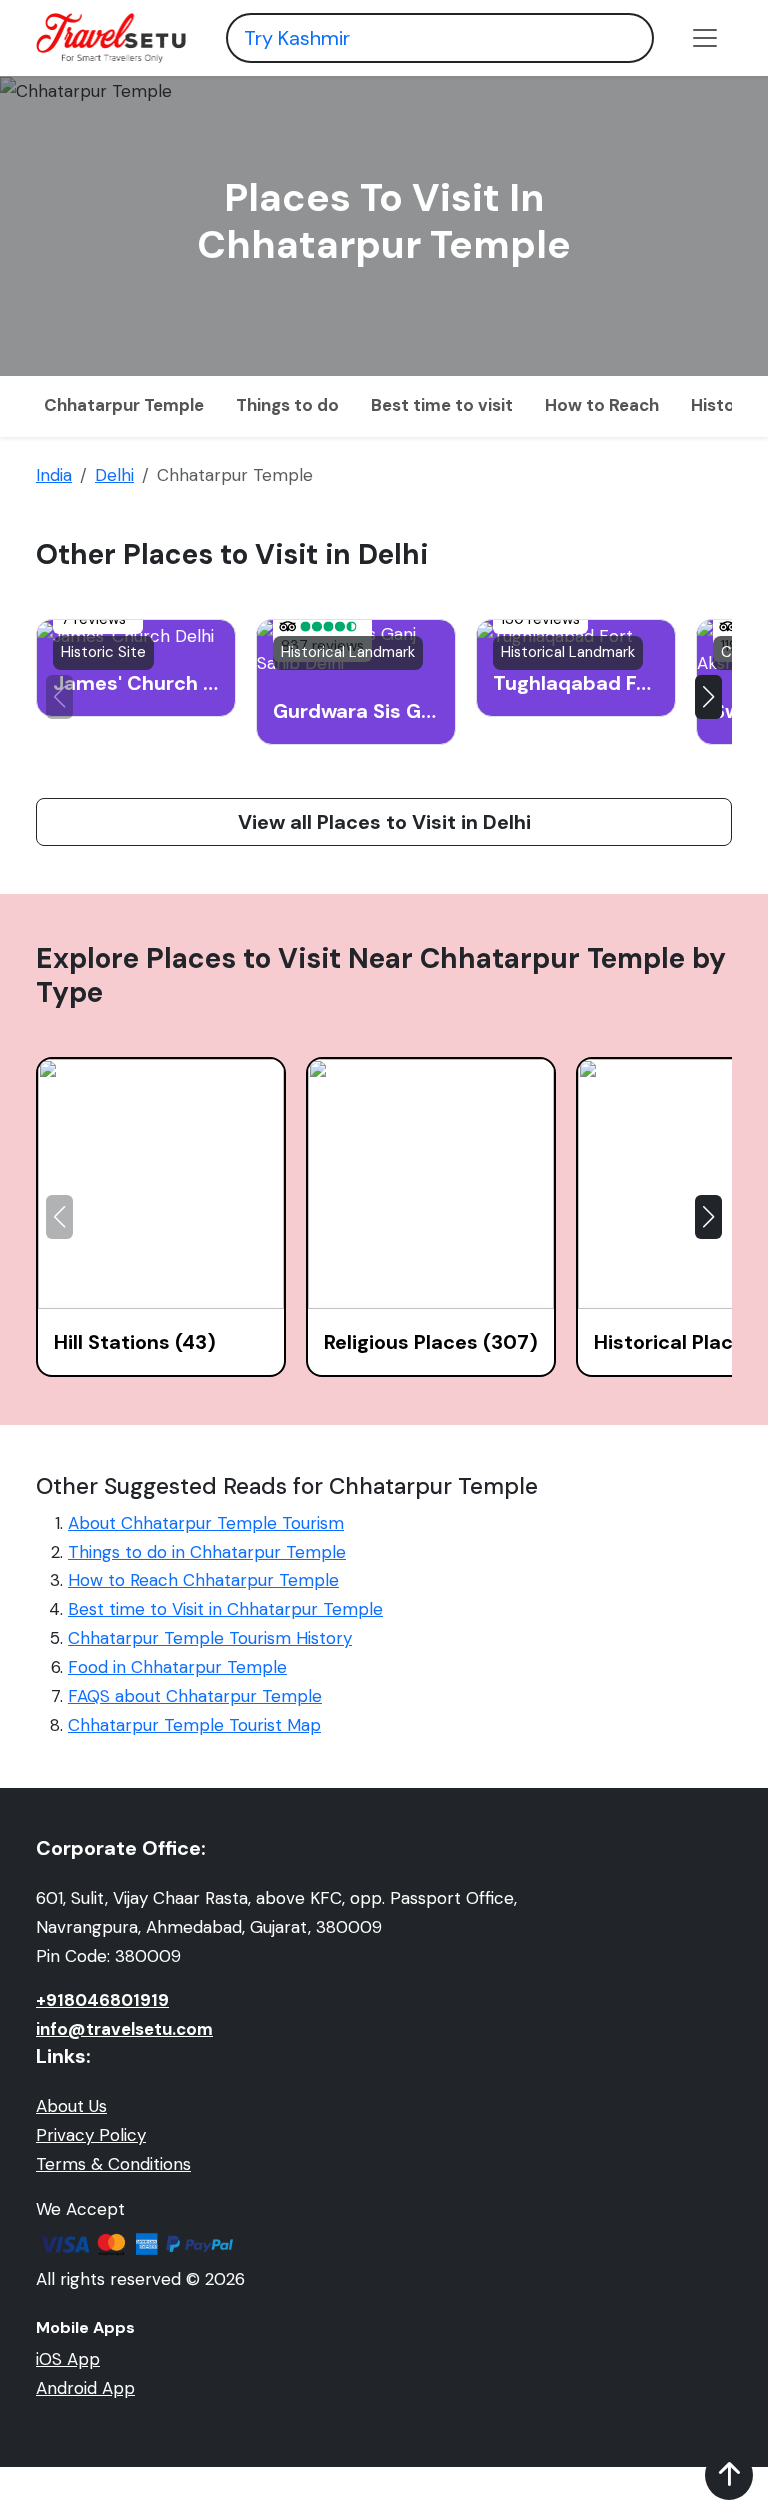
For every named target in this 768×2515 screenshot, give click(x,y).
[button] (708, 697)
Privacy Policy (91, 2135)
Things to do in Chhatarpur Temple (207, 1552)
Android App (85, 2388)
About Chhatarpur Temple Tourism (206, 1523)
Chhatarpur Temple (124, 405)
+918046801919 (102, 2000)
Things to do (287, 405)
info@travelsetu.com (124, 2029)
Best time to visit (442, 405)
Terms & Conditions (113, 2164)
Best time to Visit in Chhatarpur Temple (225, 1609)
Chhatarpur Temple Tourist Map (194, 1725)
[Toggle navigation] (705, 38)
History (721, 405)
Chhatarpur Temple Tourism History (210, 1638)
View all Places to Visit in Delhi (384, 822)
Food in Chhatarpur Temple (177, 1667)
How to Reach (602, 405)
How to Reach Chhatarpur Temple (203, 1580)
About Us (71, 2106)
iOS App (68, 2359)
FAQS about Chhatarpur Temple (195, 1696)
